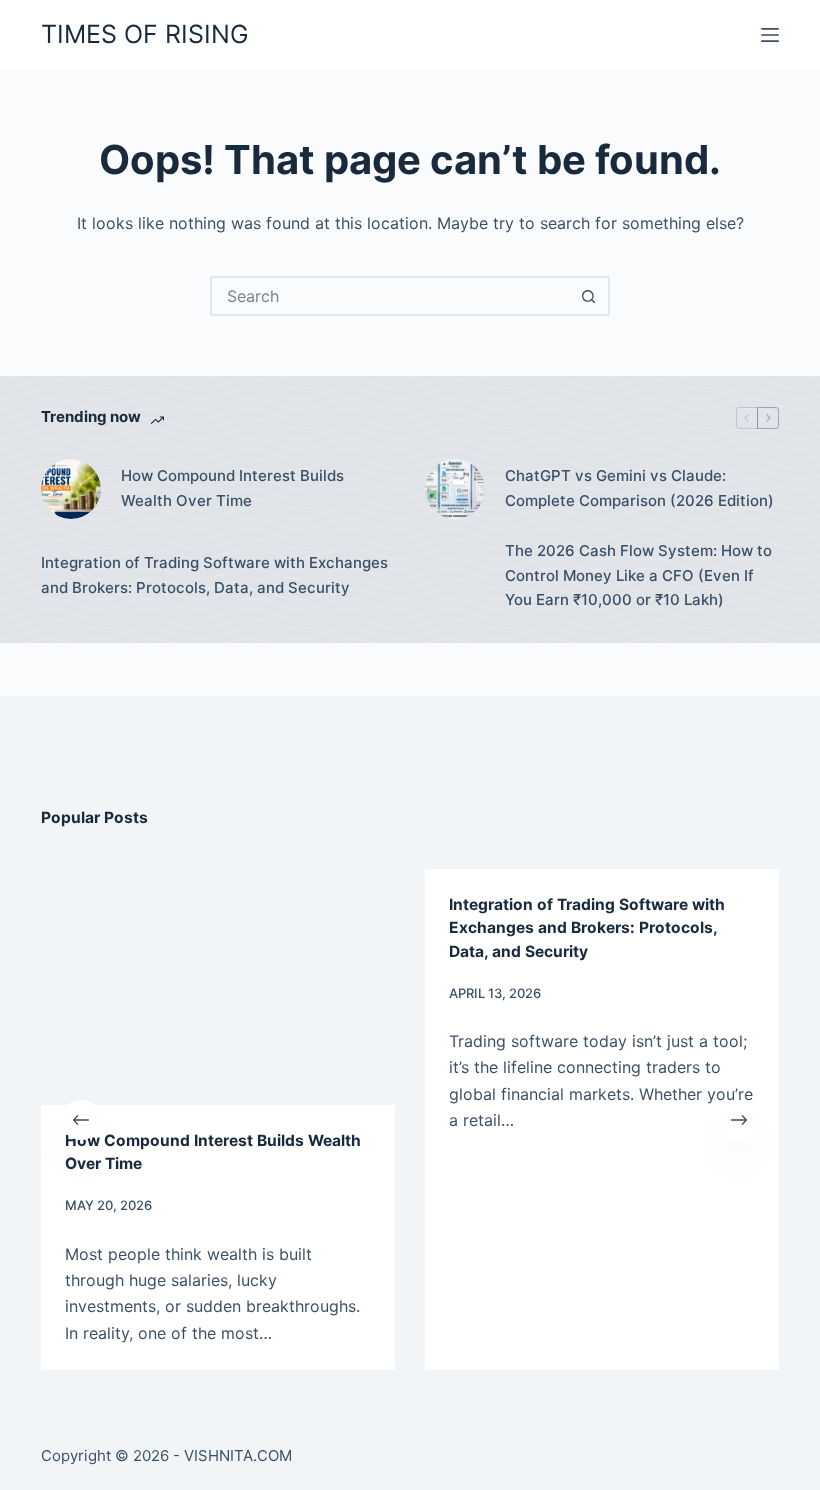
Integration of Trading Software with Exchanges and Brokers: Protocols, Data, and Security (214, 575)
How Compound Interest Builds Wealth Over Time (232, 488)
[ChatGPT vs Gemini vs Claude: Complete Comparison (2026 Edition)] (455, 489)
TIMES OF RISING (145, 34)
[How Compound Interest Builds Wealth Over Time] (71, 489)
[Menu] (770, 35)
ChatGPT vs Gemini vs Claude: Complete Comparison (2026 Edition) (639, 488)
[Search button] (588, 296)
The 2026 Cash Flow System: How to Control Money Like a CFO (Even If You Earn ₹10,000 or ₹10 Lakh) (638, 575)
